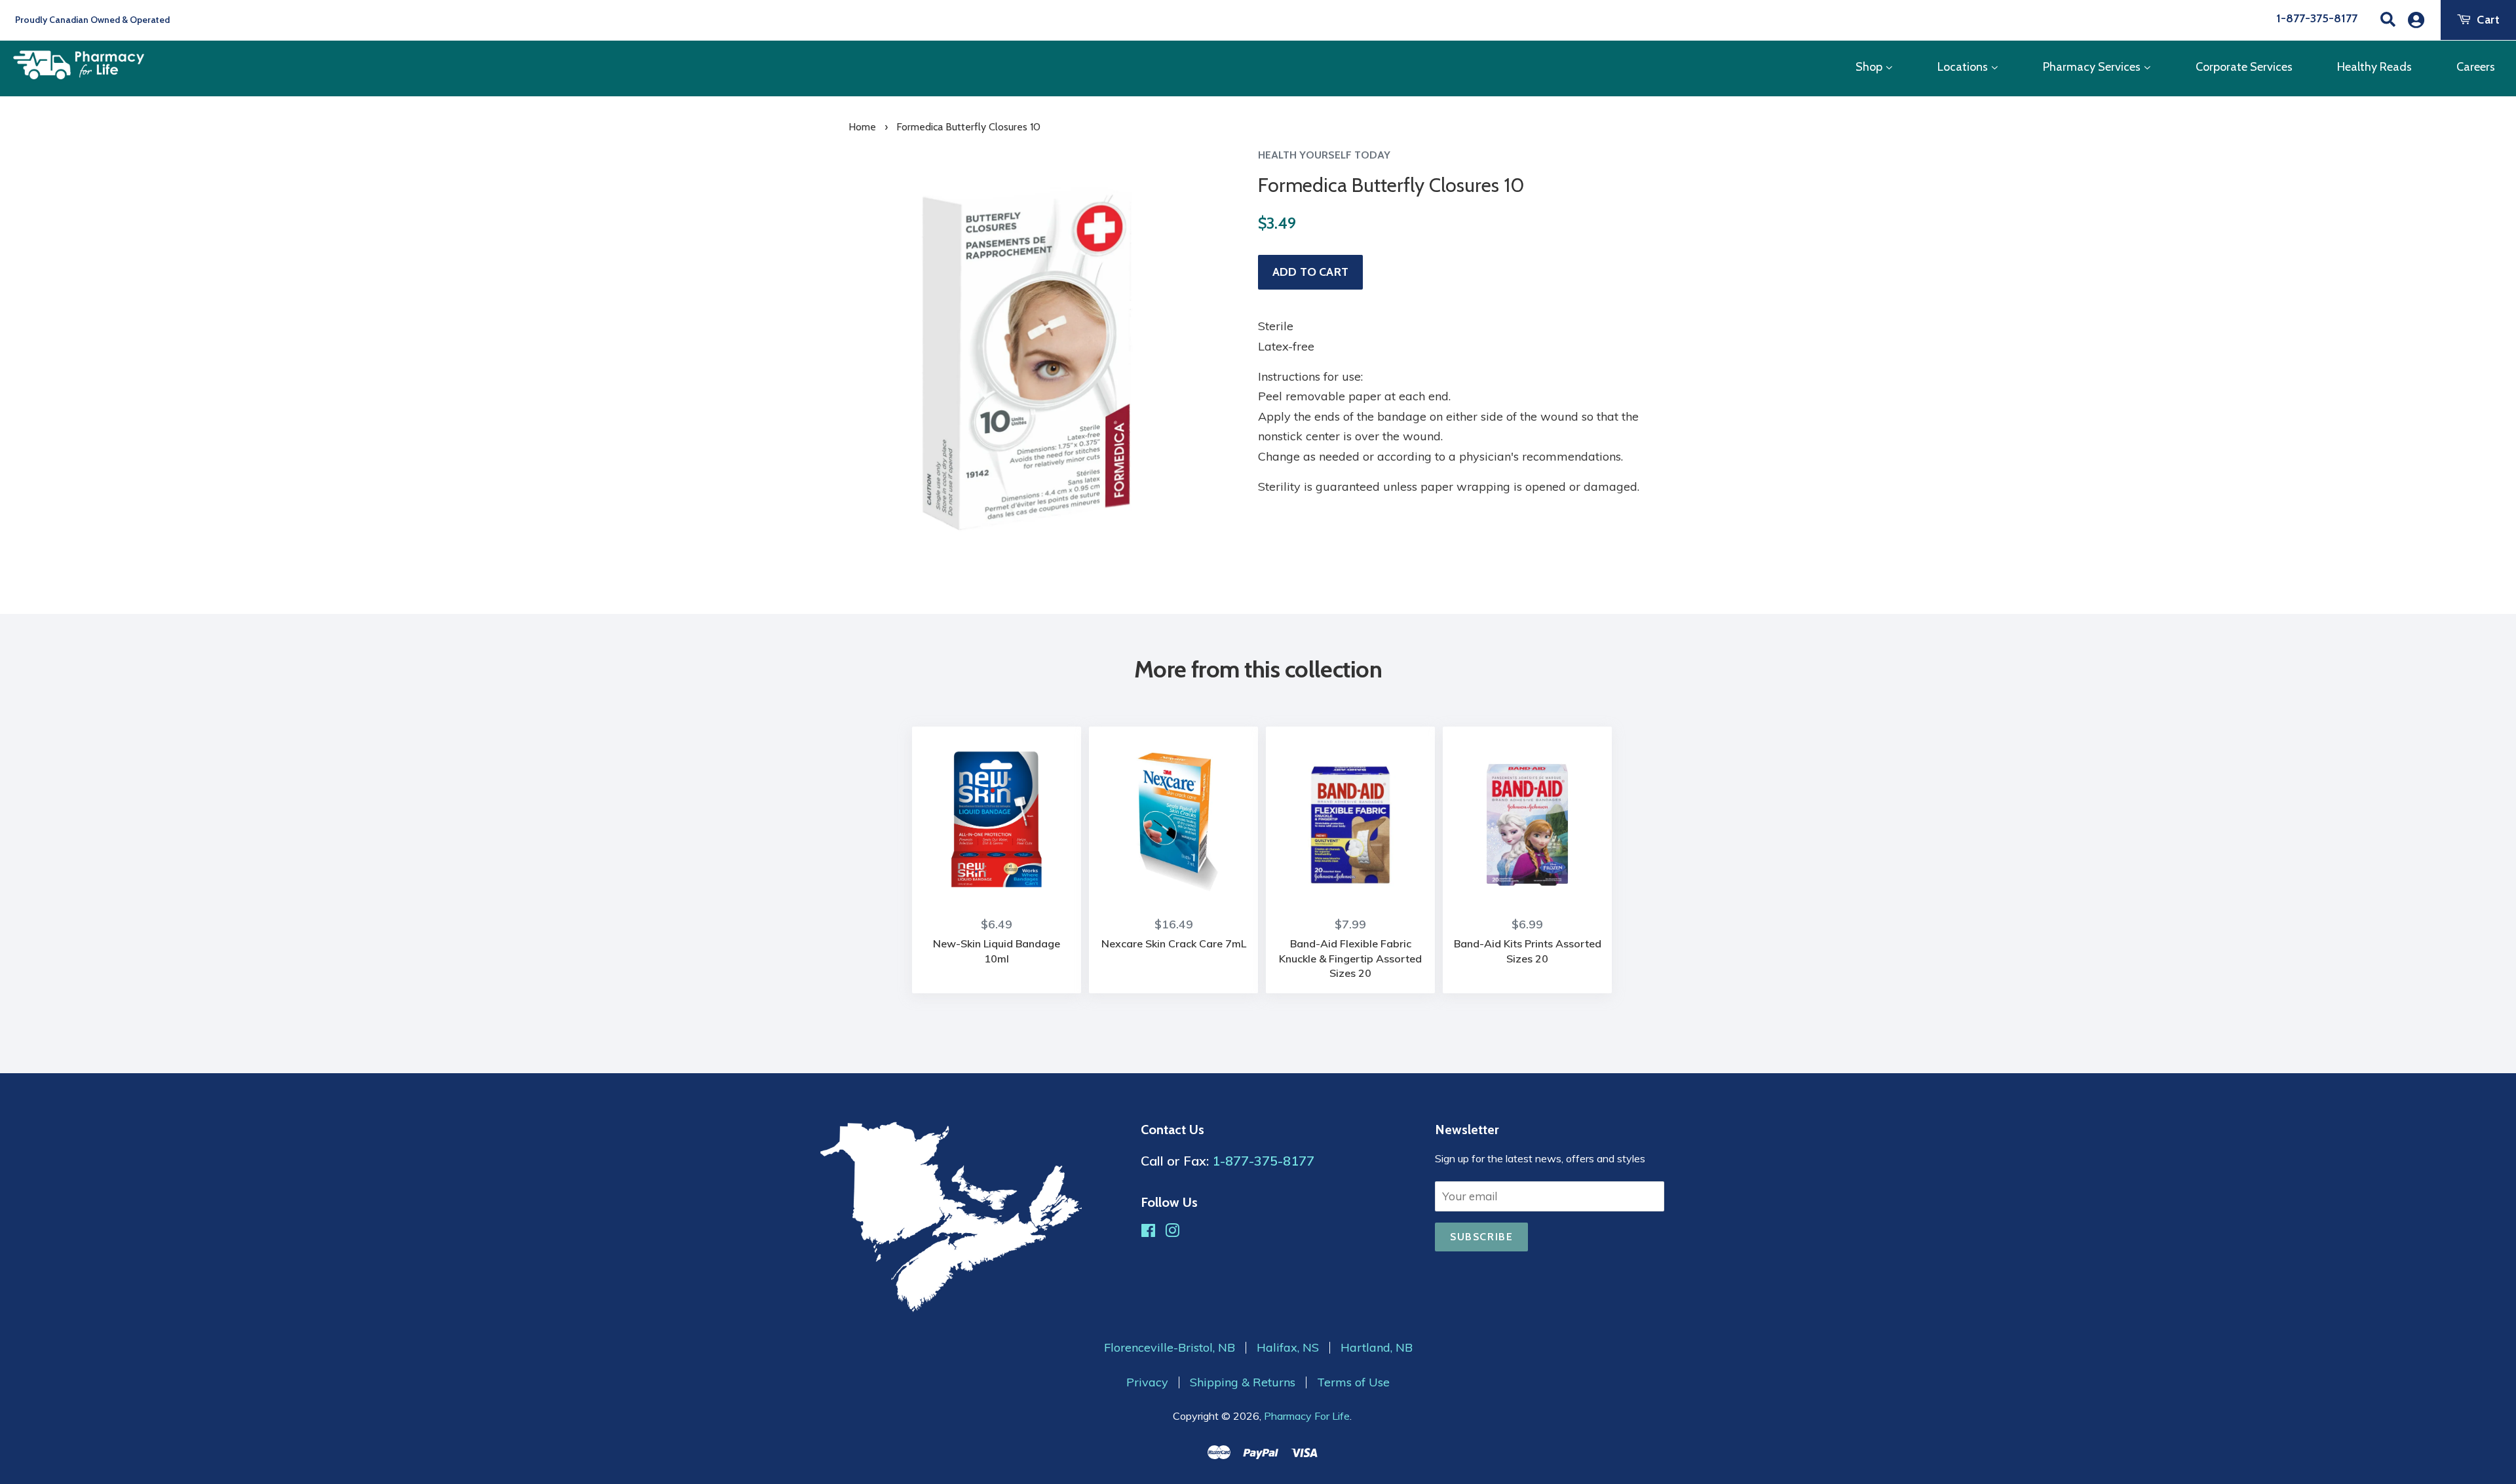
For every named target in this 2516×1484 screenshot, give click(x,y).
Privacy (1147, 1382)
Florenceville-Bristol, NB (1170, 1348)
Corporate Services (2244, 67)
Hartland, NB (1377, 1348)
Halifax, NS (1288, 1348)
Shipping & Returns (1243, 1382)
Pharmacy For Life (1307, 1416)
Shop (1870, 67)
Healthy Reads (2374, 67)
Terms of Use (1353, 1382)
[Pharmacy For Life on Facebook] (1148, 1232)
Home (862, 127)
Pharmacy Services (2093, 67)
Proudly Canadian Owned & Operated (91, 20)
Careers (2476, 67)
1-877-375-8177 (2317, 18)
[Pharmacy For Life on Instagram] (1172, 1232)
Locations (1964, 67)
